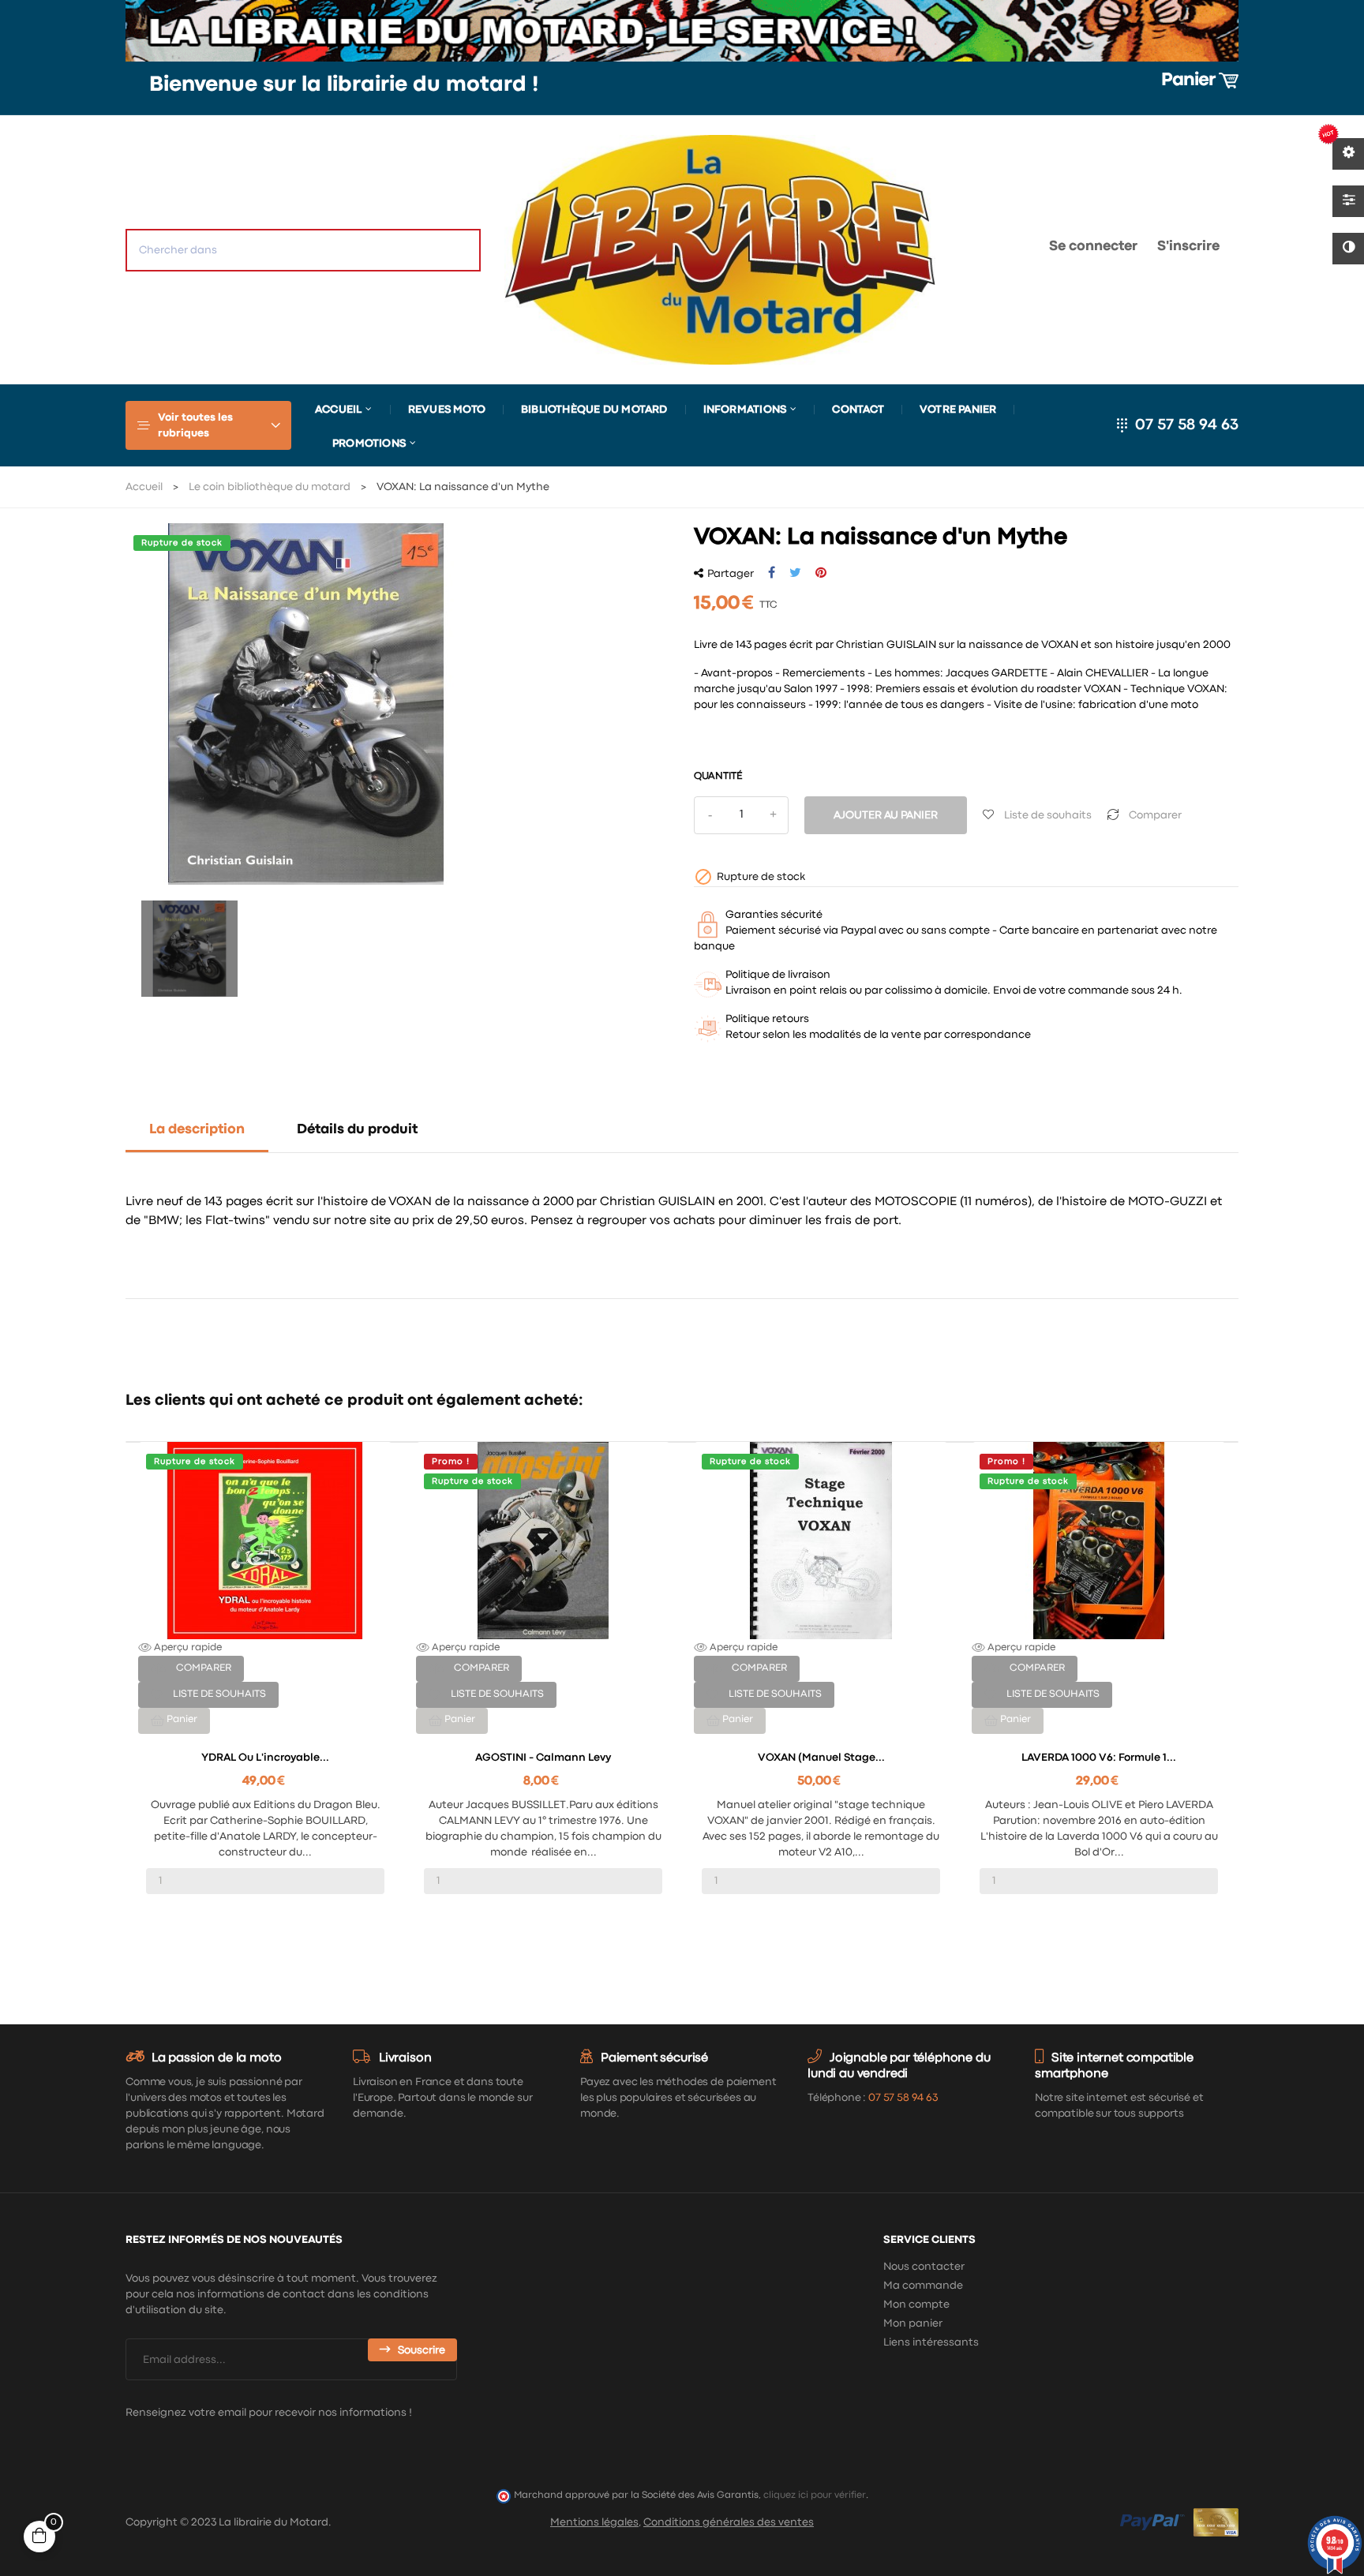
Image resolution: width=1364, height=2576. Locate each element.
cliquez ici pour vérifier (815, 2495)
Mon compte (916, 2305)
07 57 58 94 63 (1187, 425)
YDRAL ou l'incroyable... (265, 1758)
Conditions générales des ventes (729, 2522)
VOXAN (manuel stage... (821, 1758)
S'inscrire (1188, 247)
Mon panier (913, 2323)
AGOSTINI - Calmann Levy (543, 1758)
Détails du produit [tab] (357, 1130)
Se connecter (1093, 247)
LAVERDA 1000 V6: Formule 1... (1099, 1758)
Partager (772, 573)
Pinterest (821, 573)
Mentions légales (594, 2522)
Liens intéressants (931, 2342)
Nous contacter (924, 2267)
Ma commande (923, 2286)
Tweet (795, 573)
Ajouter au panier (886, 815)
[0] (987, 250)
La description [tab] (197, 1130)
